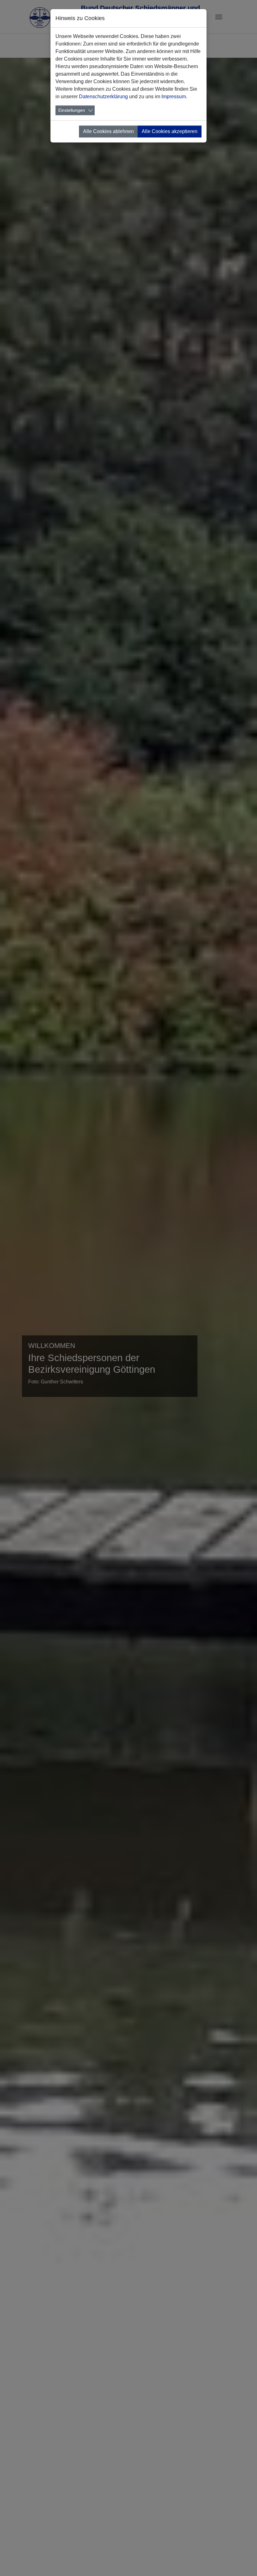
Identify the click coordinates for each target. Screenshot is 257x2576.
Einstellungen (72, 110)
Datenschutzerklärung (103, 97)
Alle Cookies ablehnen (108, 131)
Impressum (174, 97)
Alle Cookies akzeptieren (170, 131)
